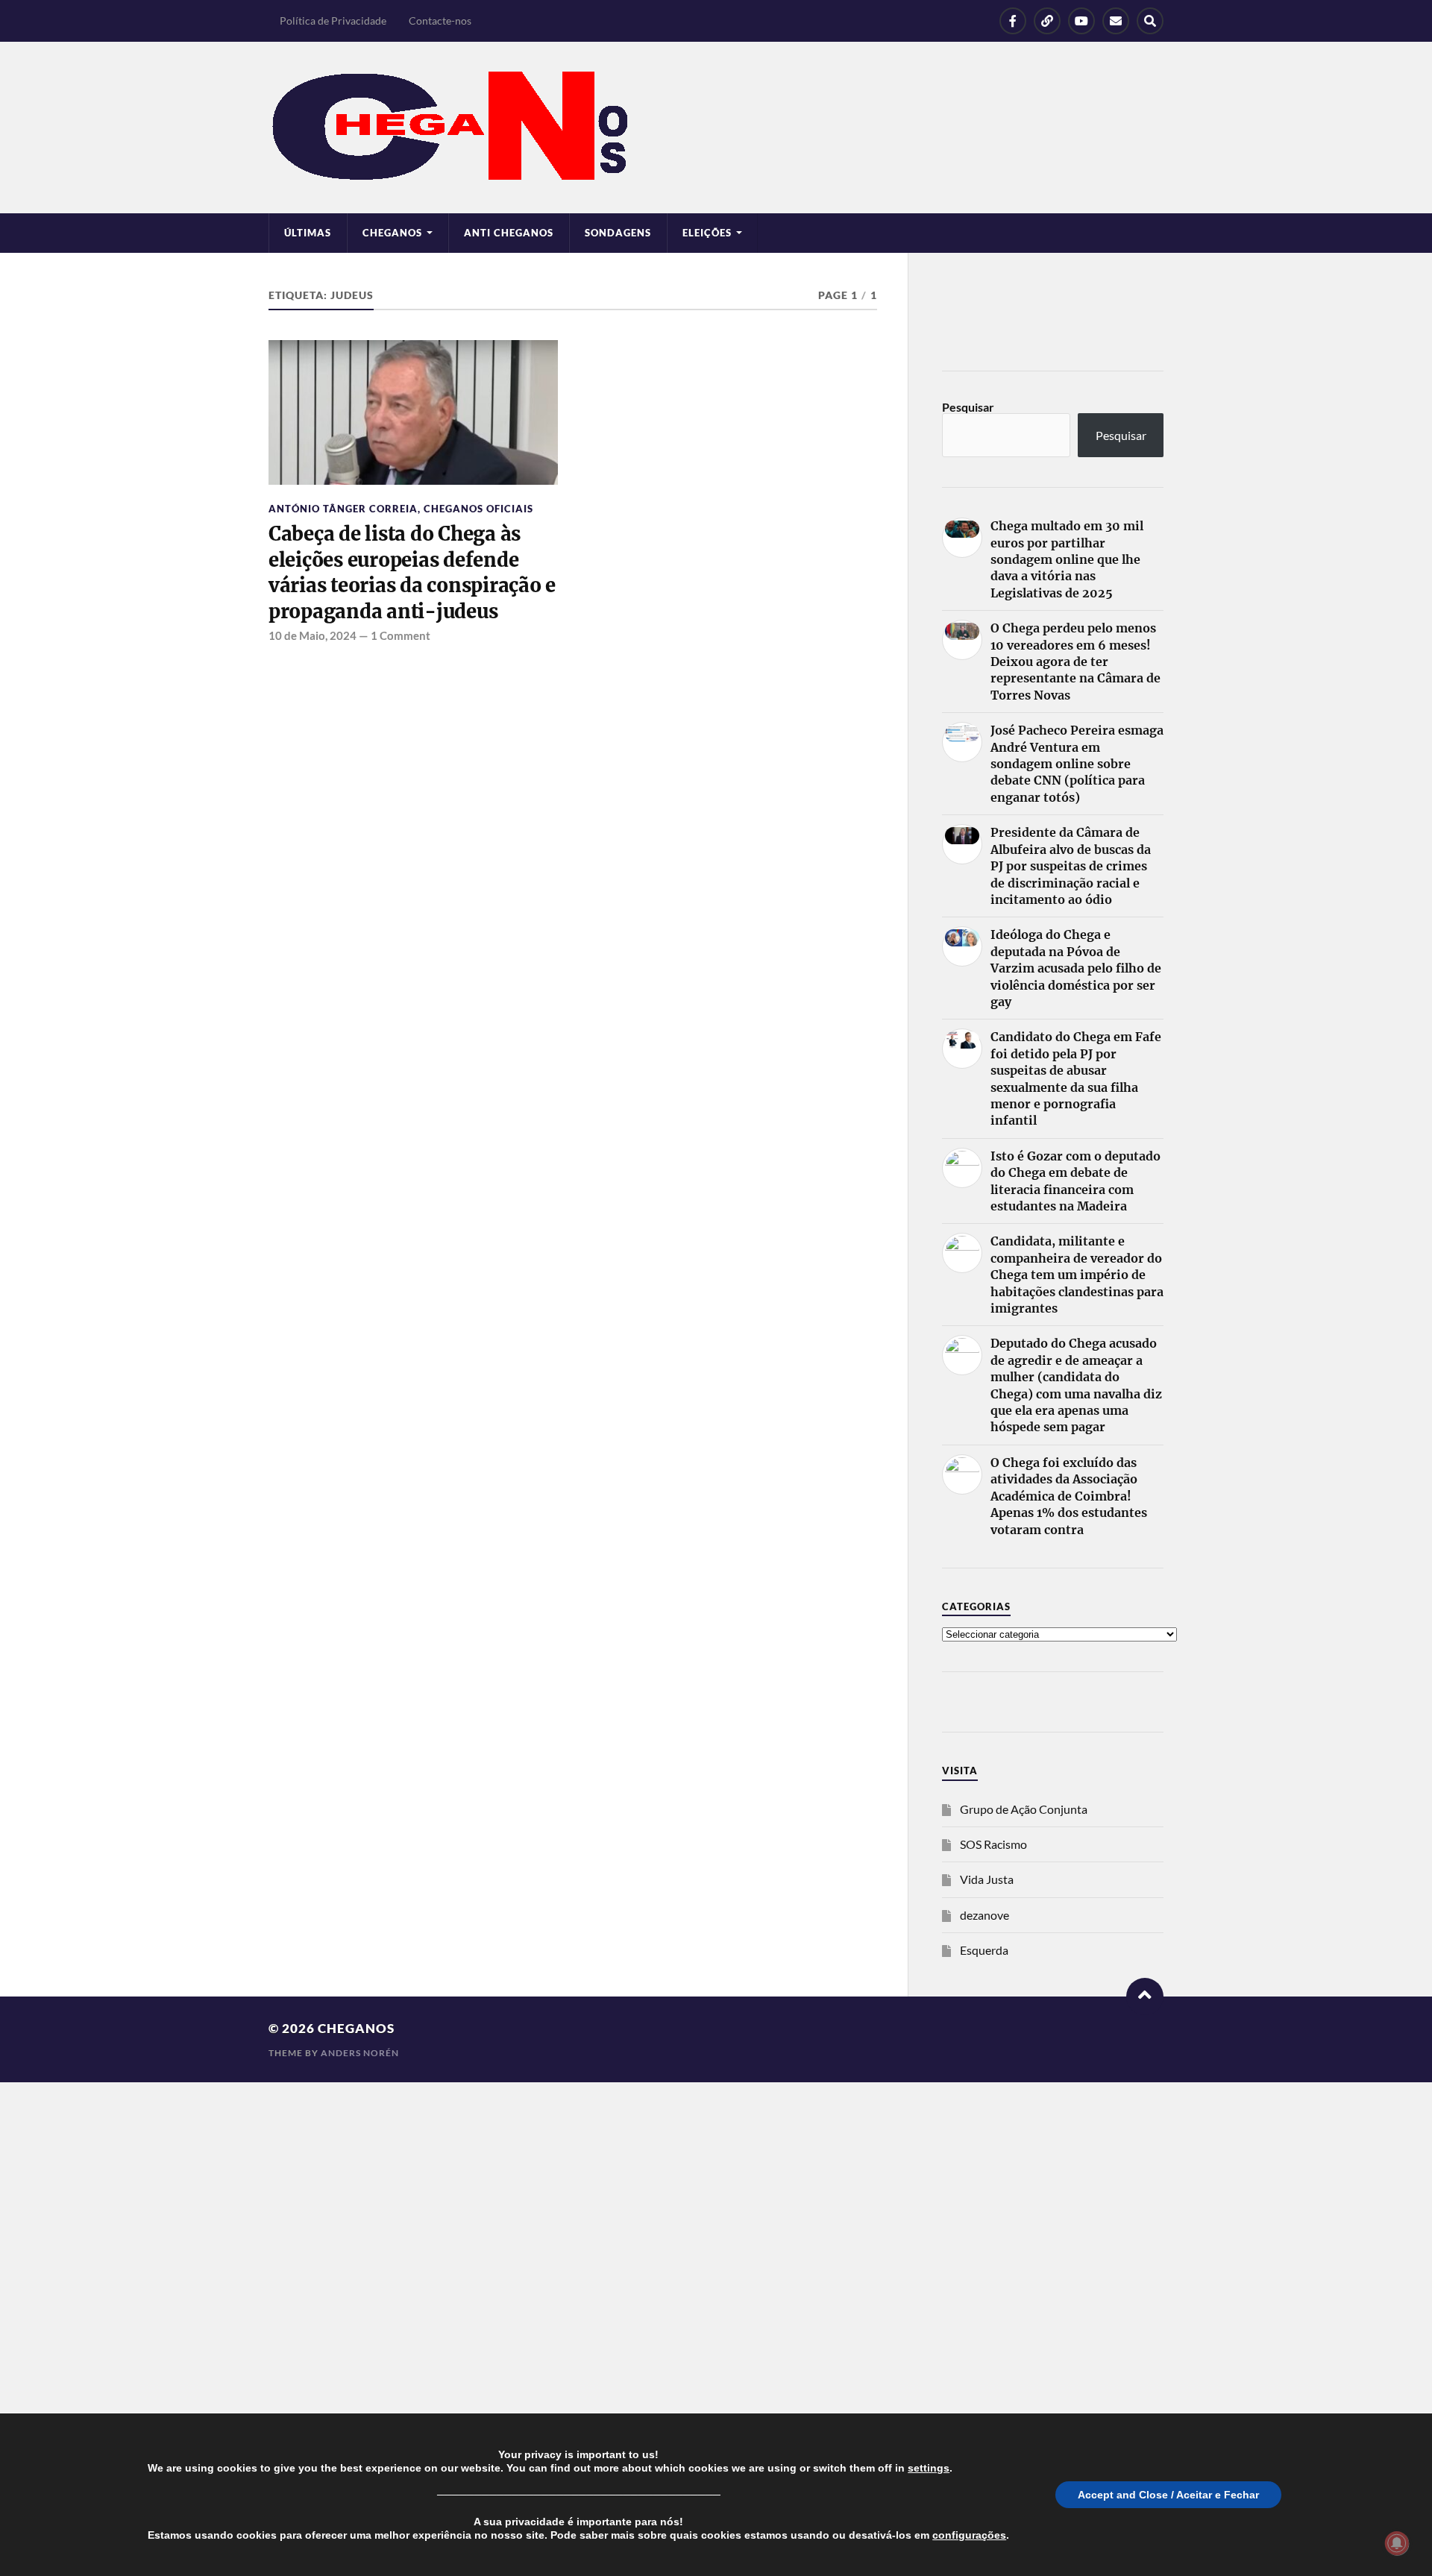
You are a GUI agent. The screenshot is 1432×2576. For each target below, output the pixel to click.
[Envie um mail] (1116, 21)
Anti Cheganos (509, 233)
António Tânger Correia (343, 509)
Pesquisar (968, 407)
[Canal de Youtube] (1081, 21)
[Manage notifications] (1397, 2543)
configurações (969, 2535)
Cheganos (356, 2028)
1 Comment (401, 635)
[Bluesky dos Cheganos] (1047, 21)
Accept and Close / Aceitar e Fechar (1168, 2495)
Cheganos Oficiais (478, 509)
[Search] (1150, 21)
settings (929, 2468)
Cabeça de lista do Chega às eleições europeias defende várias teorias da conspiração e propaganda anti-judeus (412, 572)
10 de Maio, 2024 (313, 635)
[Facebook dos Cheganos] (1013, 21)
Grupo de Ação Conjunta (1024, 1809)
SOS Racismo (993, 1844)
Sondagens (618, 233)
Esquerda (984, 1950)
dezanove (984, 1915)
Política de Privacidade (333, 21)
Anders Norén (360, 2053)
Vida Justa (987, 1879)
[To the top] (1145, 1997)
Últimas (308, 233)
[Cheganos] (716, 128)
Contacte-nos (440, 21)
